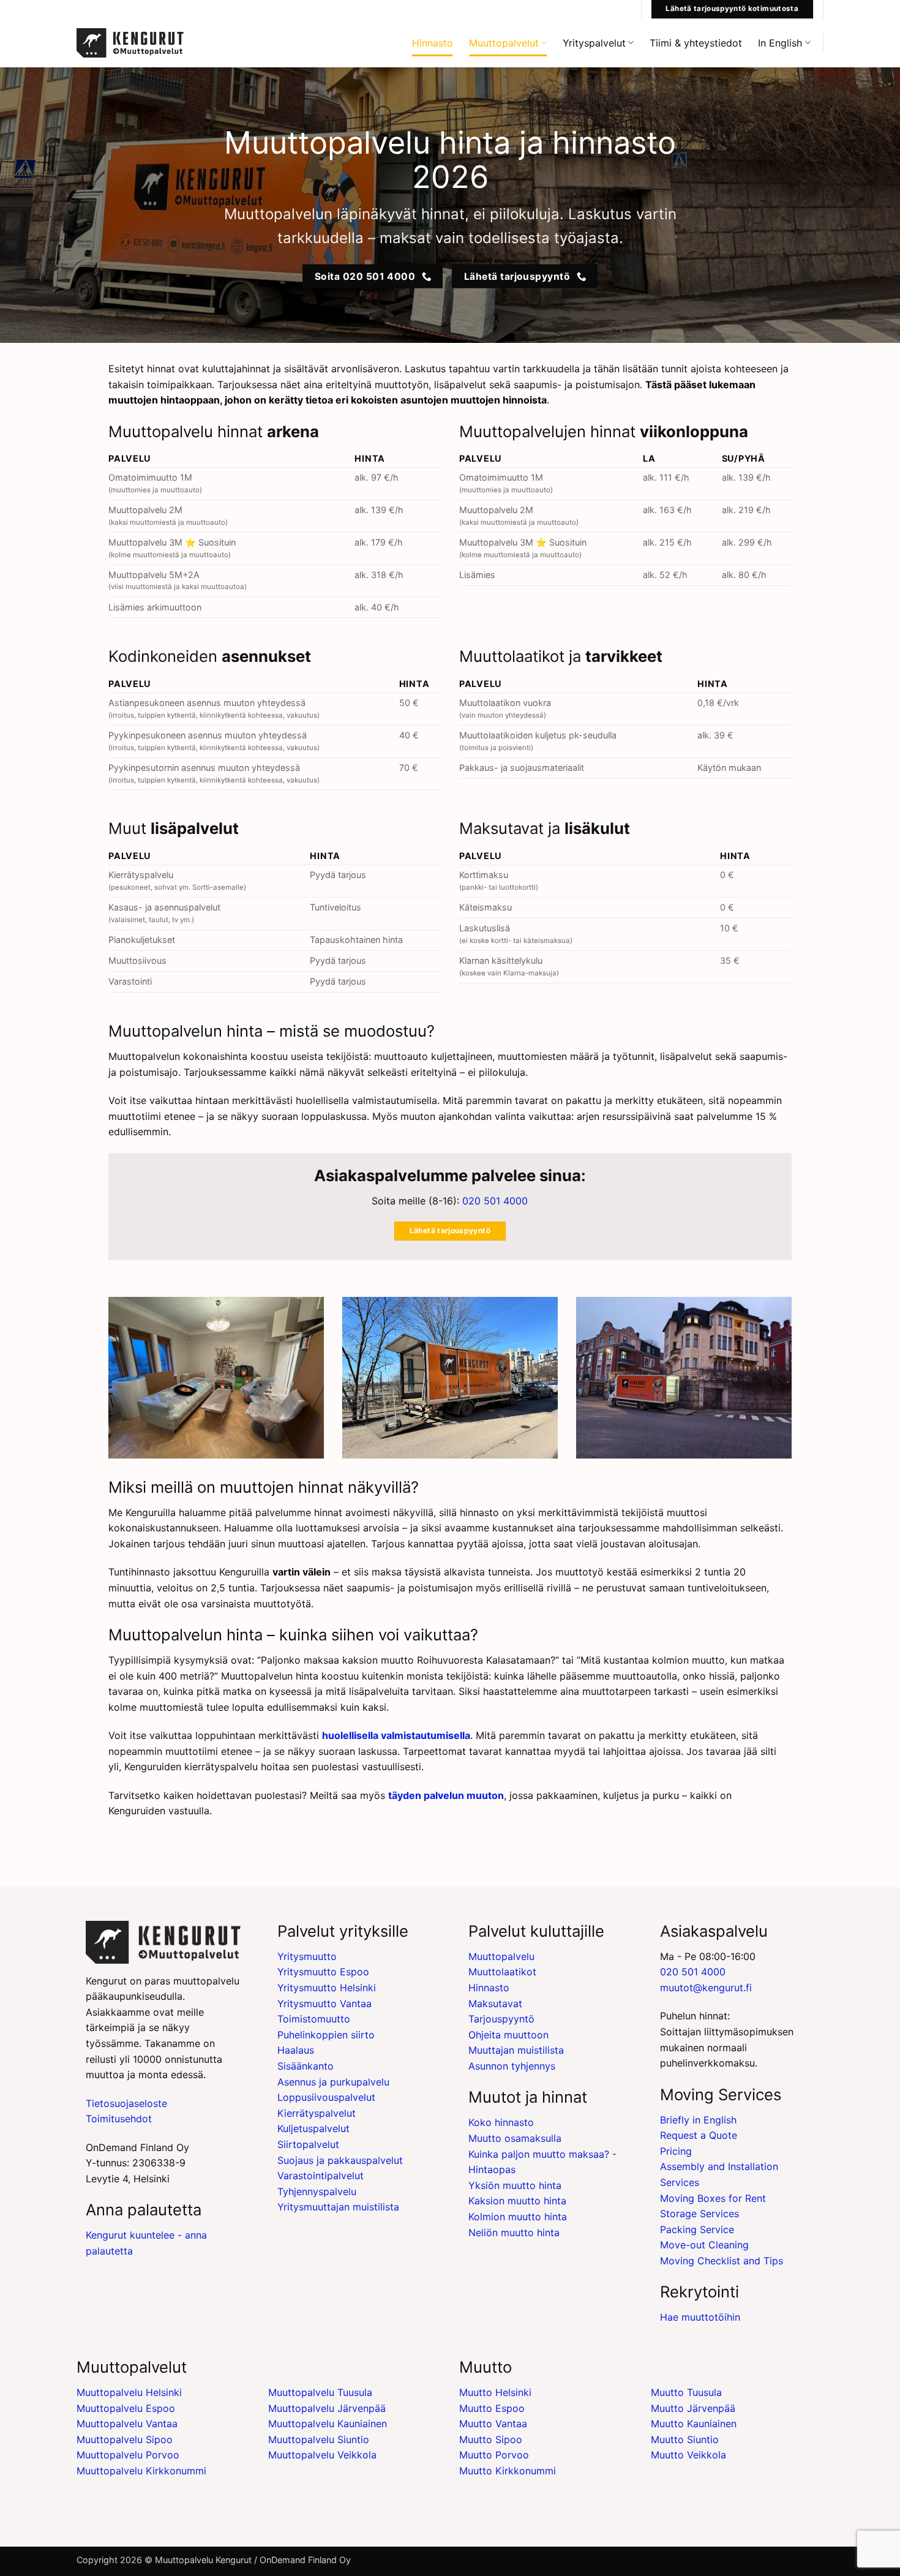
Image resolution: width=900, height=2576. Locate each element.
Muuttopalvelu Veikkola (322, 2455)
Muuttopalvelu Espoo (126, 2408)
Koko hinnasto (501, 2122)
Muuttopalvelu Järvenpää (327, 2408)
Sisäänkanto (306, 2066)
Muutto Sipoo (491, 2439)
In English (780, 43)
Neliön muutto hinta (514, 2232)
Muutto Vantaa (493, 2424)
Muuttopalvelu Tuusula (320, 2392)
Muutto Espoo (492, 2408)
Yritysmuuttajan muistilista (338, 2207)
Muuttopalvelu (501, 1956)
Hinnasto (433, 43)
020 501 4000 (495, 1201)
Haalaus (296, 2050)
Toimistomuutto (314, 2019)
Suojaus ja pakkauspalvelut (340, 2160)
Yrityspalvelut (594, 43)
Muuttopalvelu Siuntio (319, 2439)
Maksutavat (495, 2003)
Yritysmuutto (307, 1956)
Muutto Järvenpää (693, 2408)
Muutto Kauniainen (694, 2424)
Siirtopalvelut (308, 2144)
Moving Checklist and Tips (722, 2261)
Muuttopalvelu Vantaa (127, 2424)
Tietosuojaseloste (126, 2103)
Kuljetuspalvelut (313, 2128)
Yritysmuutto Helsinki (327, 1988)
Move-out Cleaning (704, 2245)
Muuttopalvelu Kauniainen (328, 2424)
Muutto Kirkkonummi (508, 2471)
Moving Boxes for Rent (713, 2198)
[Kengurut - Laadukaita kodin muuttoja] (130, 43)
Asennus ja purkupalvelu (333, 2082)
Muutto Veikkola (688, 2455)
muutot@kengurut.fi (706, 1988)
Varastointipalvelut (321, 2176)
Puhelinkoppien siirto (326, 2035)
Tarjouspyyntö (501, 2019)
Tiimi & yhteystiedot (696, 43)
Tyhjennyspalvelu (317, 2191)
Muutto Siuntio (685, 2439)
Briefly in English (698, 2120)
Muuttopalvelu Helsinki (129, 2392)
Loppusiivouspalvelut (326, 2097)
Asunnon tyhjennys (512, 2066)
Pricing (676, 2151)
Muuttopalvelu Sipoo (125, 2439)
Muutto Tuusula (686, 2392)
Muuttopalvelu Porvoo (128, 2455)
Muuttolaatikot (502, 1972)
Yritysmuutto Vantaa (324, 2003)
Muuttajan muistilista (516, 2050)
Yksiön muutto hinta (515, 2185)
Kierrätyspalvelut (317, 2113)
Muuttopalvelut (504, 43)
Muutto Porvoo (494, 2455)
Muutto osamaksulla (515, 2138)
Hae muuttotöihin (700, 2317)
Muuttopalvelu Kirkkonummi (141, 2471)
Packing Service (697, 2229)
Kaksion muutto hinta (517, 2201)
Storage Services (699, 2214)
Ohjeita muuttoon (508, 2035)
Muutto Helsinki (495, 2392)
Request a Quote (699, 2135)
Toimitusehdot (119, 2119)
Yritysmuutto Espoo (323, 1972)
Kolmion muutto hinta (518, 2217)
